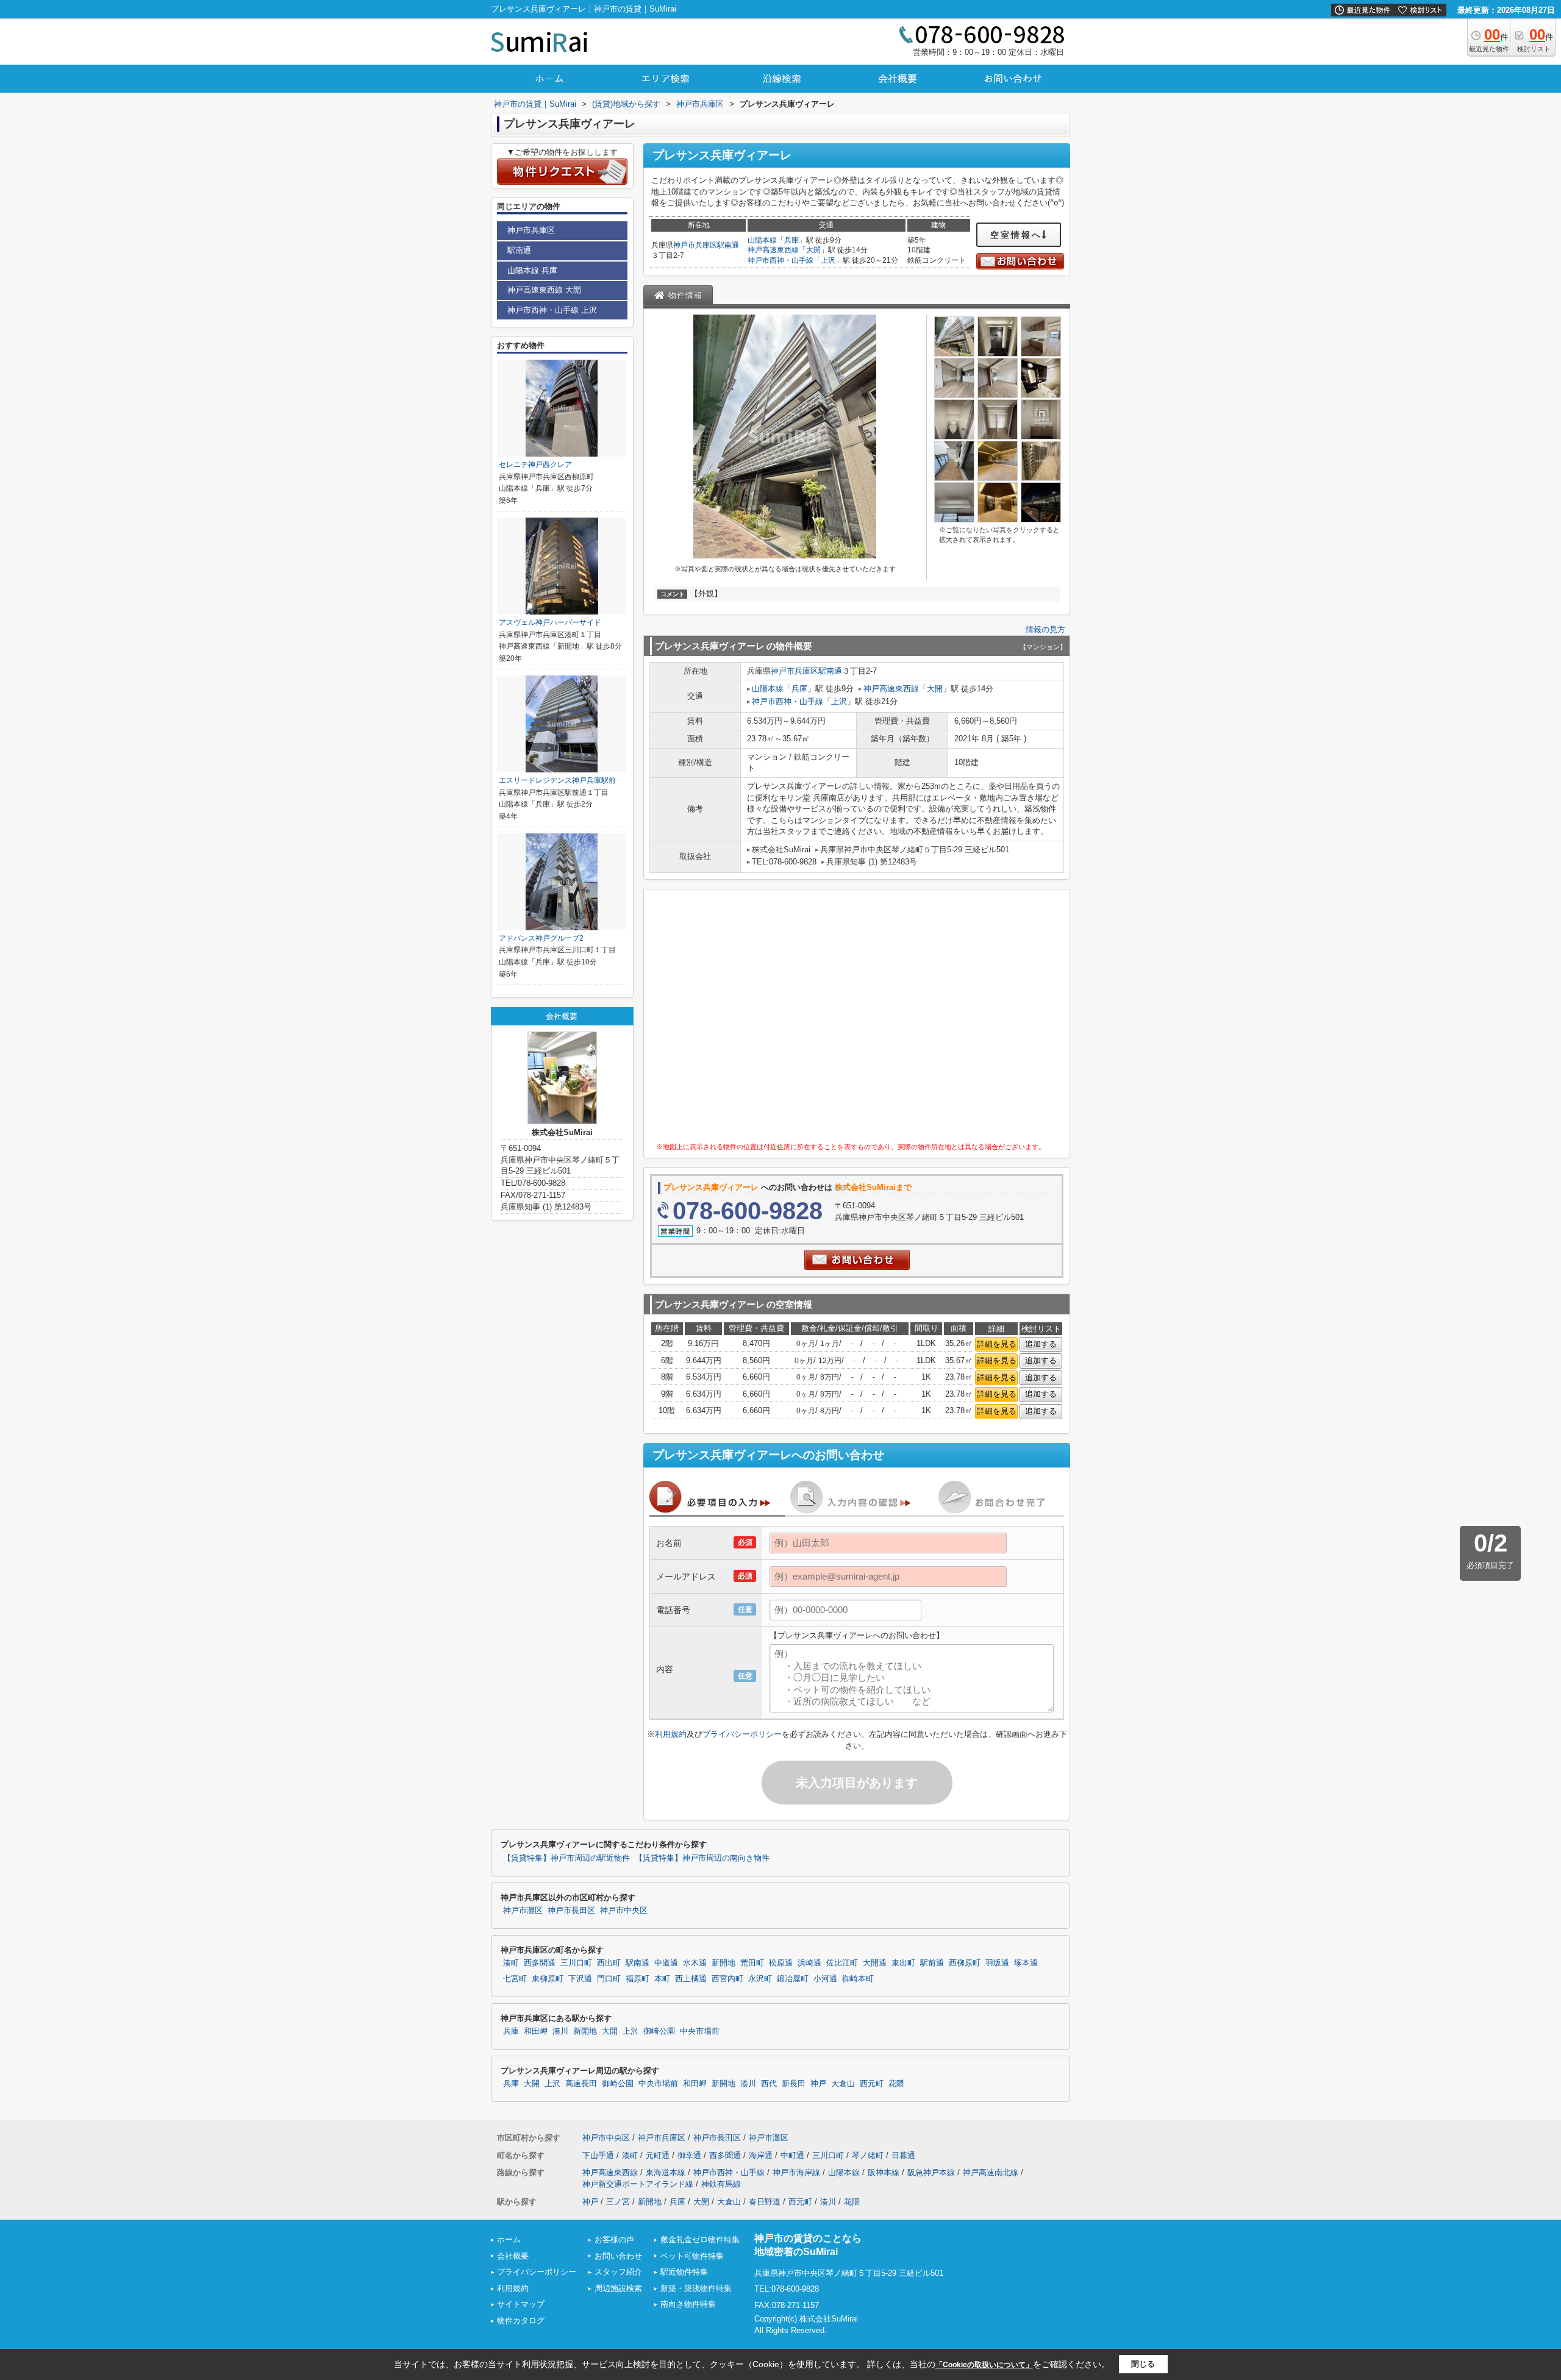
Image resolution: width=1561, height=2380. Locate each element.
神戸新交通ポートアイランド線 (638, 2184)
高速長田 (581, 2084)
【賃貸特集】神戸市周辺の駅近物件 (566, 1858)
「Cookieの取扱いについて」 (984, 2365)
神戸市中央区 (624, 1911)
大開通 (875, 1963)
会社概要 (513, 2256)
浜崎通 (809, 1963)
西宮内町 (727, 1979)
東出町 (903, 1963)
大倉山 (843, 2084)
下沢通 (580, 1979)
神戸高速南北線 (991, 2172)
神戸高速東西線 (773, 250)
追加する (1041, 1344)
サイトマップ (521, 2304)
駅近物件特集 (684, 2272)
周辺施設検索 (618, 2288)
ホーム (509, 2239)
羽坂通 (997, 1963)
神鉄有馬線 (721, 2184)
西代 (769, 2084)
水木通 (695, 1963)
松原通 (781, 1963)
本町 (662, 1979)
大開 (813, 250)
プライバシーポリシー (742, 1734)
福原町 (638, 1979)
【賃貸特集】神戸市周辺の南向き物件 (702, 1858)
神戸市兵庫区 (695, 245)
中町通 (792, 2155)
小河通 (825, 1979)
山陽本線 (762, 240)
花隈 (896, 2084)
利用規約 (671, 1734)
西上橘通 (691, 1979)
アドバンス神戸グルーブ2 (541, 938)
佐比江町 (842, 1963)
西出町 (609, 1963)
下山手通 (598, 2155)
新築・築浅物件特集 (696, 2288)
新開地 (723, 1963)
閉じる (1143, 2364)
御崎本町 (858, 1979)
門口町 (609, 1979)
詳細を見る (997, 1344)
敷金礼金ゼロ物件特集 (700, 2239)
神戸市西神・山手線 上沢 (552, 310)
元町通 (658, 2155)
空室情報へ (1016, 235)
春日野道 (765, 2202)
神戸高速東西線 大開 (544, 290)
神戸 (818, 2084)
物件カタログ (521, 2321)
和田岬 (536, 2031)
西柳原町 (965, 1963)
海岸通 (761, 2155)
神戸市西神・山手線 (780, 260)
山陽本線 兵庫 (532, 270)
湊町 (511, 1963)
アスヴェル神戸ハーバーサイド (550, 622)
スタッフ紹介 (618, 2272)
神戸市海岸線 (796, 2172)
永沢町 (760, 1979)
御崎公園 (659, 2031)
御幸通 (689, 2155)
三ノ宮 (618, 2202)
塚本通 (1026, 1963)
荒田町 (752, 1963)
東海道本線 (666, 2172)
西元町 (872, 2084)
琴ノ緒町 (868, 2155)
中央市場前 (700, 2031)
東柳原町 (548, 1979)
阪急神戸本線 (931, 2172)
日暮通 (903, 2155)
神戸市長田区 (571, 1911)
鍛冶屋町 (793, 1979)
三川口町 (576, 1963)
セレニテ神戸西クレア (535, 465)
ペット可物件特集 (692, 2256)
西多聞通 (540, 1963)
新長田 (794, 2084)
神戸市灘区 (523, 1911)
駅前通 (932, 1963)
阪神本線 (884, 2172)
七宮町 (515, 1979)
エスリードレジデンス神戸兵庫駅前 (557, 780)
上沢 (828, 260)
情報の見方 (1045, 629)
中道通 (666, 1963)
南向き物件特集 (688, 2304)
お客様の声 (614, 2239)
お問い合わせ (618, 2256)
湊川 (560, 2031)
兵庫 (791, 240)
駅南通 (728, 245)
